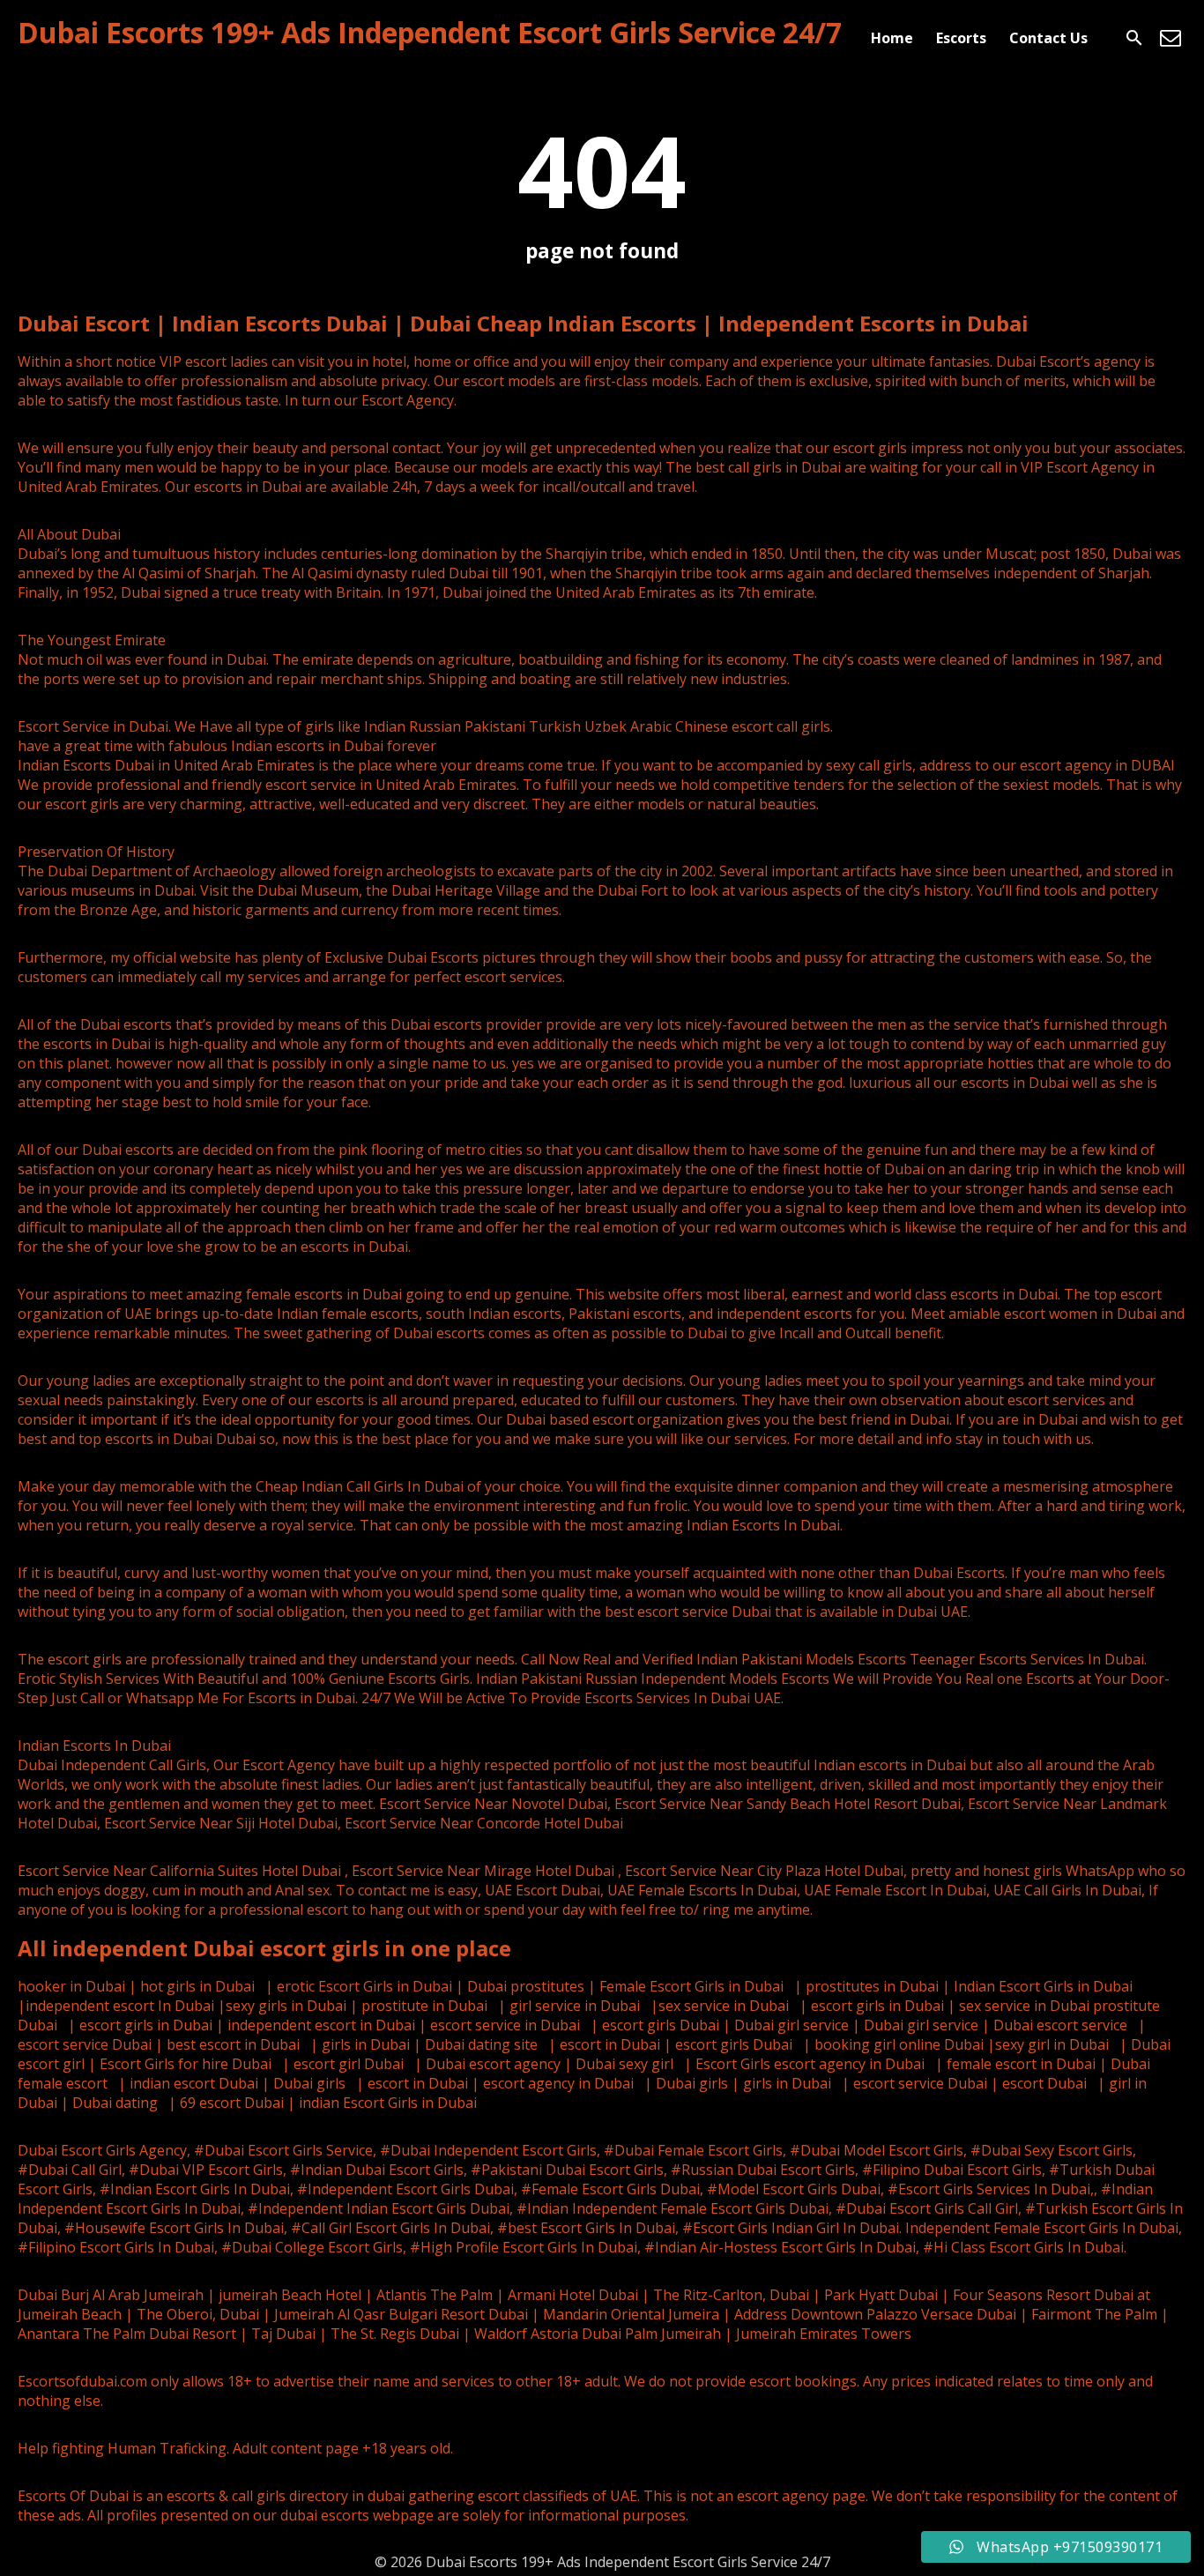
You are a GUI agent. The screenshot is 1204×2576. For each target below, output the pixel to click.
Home (892, 38)
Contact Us (1048, 38)
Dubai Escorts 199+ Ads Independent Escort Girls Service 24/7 (430, 32)
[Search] (1134, 38)
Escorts (961, 38)
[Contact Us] (1171, 38)
